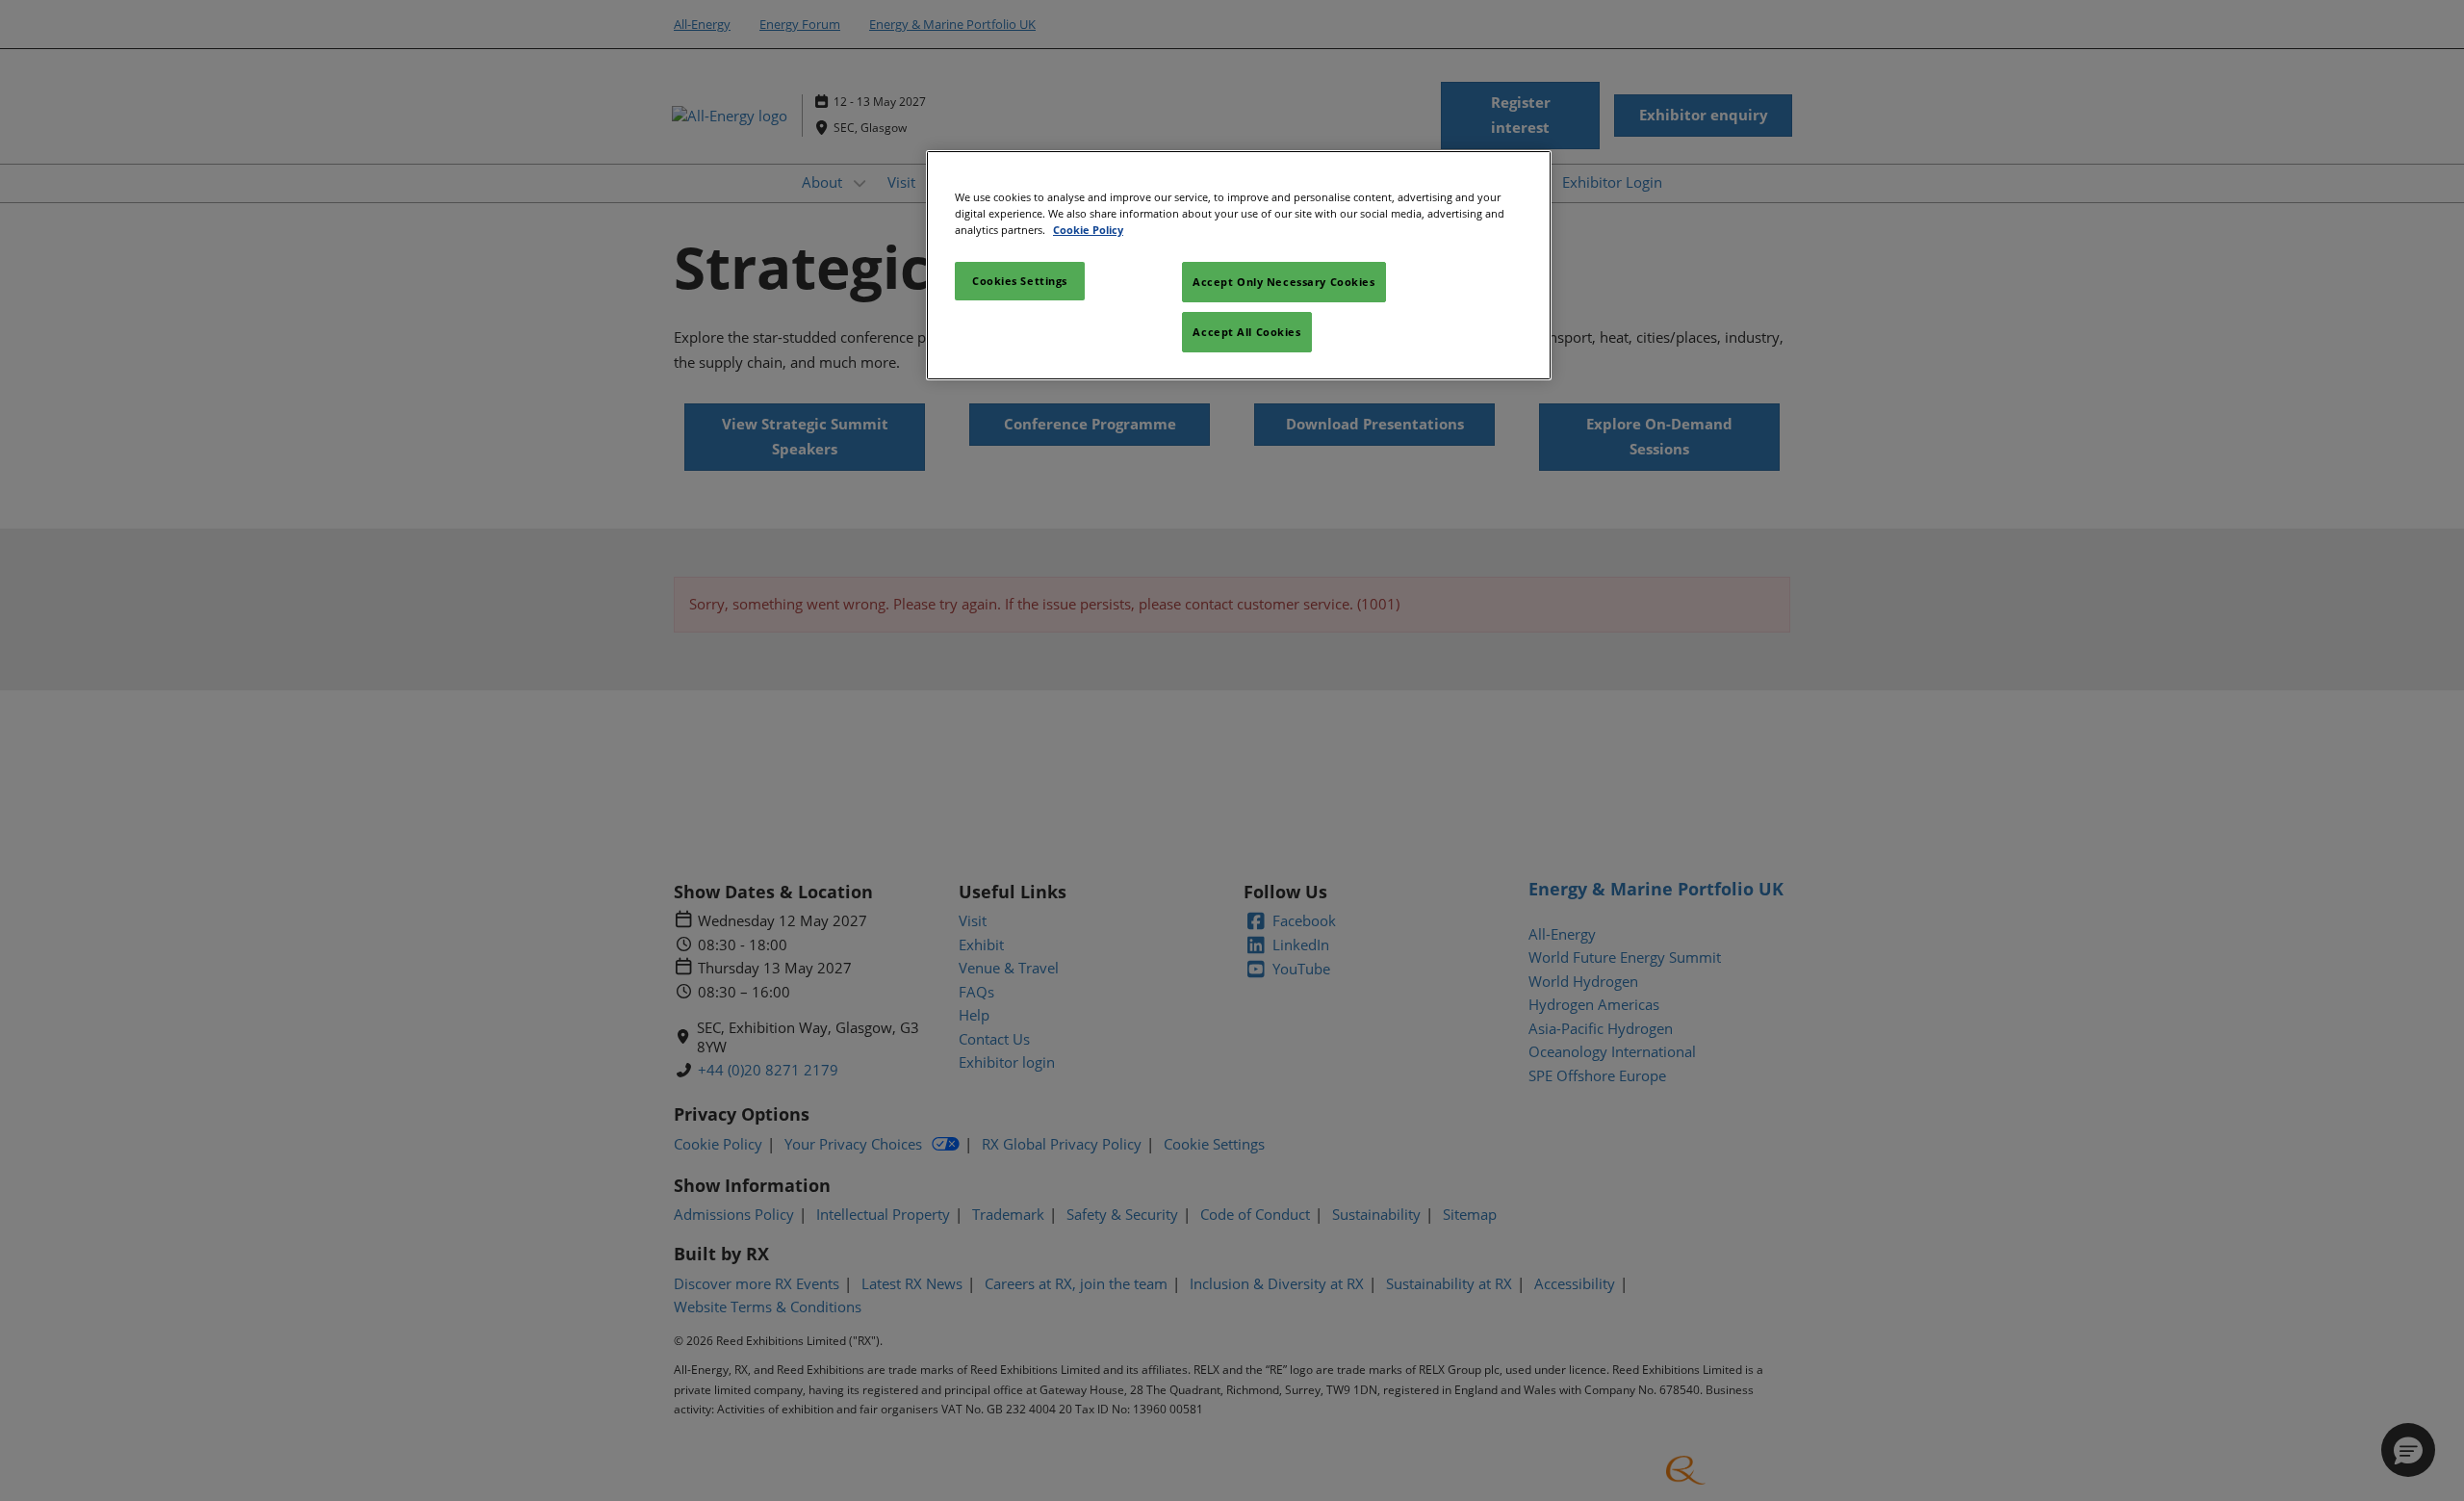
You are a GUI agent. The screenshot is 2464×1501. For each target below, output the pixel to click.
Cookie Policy (1088, 230)
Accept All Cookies (1246, 332)
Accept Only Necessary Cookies (1284, 282)
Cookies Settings (1020, 281)
